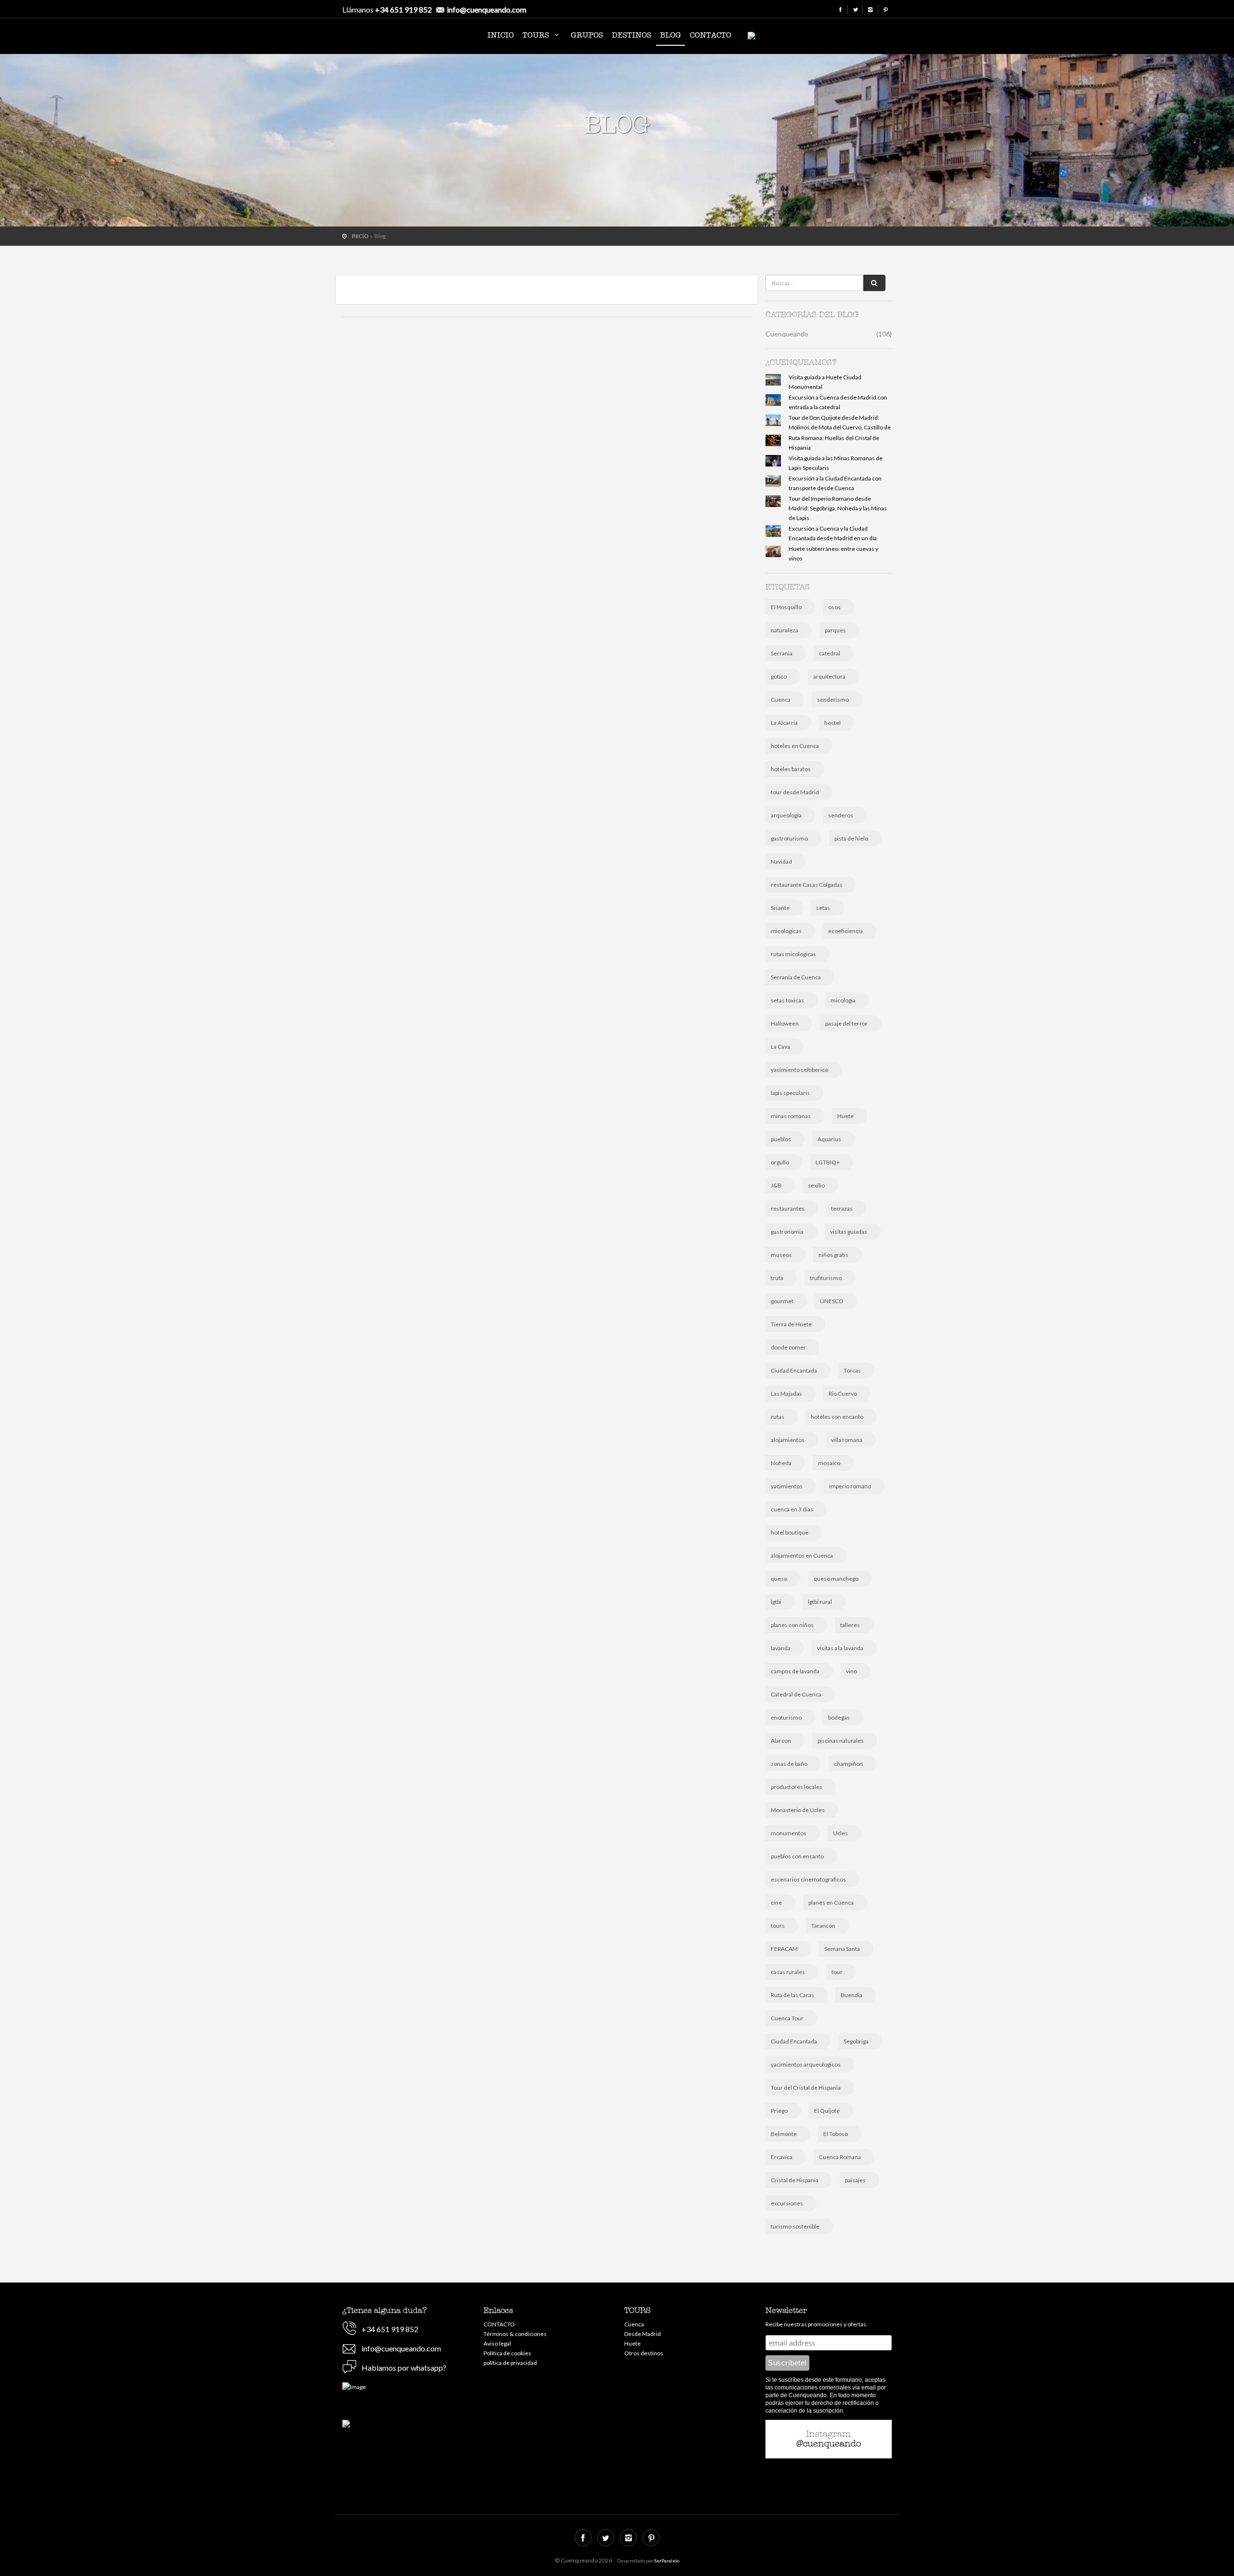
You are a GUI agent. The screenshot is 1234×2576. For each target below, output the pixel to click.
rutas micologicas (793, 954)
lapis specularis (790, 1093)
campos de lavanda (795, 1671)
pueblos (781, 1139)
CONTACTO (711, 35)
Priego (779, 2111)
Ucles (840, 1833)
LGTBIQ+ (828, 1162)
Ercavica (782, 2157)
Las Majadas (786, 1394)
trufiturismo (826, 1278)
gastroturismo (789, 838)
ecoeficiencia (845, 931)
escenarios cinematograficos (808, 1879)
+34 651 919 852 (403, 9)
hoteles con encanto (837, 1417)
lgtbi (776, 1602)
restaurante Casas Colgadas (807, 885)
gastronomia (787, 1232)
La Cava (780, 1047)
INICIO (501, 35)
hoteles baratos (791, 769)
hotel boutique (790, 1532)
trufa (777, 1278)
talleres (850, 1625)
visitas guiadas (849, 1232)
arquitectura (829, 676)
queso (779, 1579)
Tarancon (823, 1926)
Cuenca (781, 700)
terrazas (842, 1208)
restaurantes (788, 1208)
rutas (778, 1417)
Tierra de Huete (791, 1324)
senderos (841, 815)
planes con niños (792, 1625)
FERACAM (784, 1949)
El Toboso (836, 2134)
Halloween (785, 1023)
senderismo (833, 700)
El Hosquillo (786, 607)
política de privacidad (510, 2363)
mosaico (829, 1463)
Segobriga (856, 2041)
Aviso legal (497, 2343)
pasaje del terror (846, 1023)
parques (835, 630)
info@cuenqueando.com (487, 9)
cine (776, 1902)
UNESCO (832, 1301)
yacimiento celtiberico (799, 1070)
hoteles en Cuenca (795, 746)
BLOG (671, 35)
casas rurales (788, 1972)
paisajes (855, 2180)
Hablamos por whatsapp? (404, 2368)
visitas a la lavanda (840, 1648)
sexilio (816, 1185)
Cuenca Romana (840, 2157)
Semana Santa (842, 1949)
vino (852, 1671)
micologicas (786, 931)
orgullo (780, 1162)
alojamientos (788, 1440)
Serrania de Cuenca (796, 977)
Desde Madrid (643, 2334)
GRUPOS (587, 35)
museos (781, 1255)
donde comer (788, 1347)
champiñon (848, 1764)
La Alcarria (784, 723)
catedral (830, 653)
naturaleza (785, 630)
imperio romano (850, 1486)
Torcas (852, 1370)
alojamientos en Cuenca (802, 1555)
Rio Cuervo (843, 1394)
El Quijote (827, 2111)
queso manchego (836, 1579)
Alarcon (781, 1741)
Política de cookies (507, 2353)
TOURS (537, 35)
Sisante (780, 908)
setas (823, 908)
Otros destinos (644, 2353)
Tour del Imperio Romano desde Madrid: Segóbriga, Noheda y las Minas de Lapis (838, 508)
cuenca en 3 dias (792, 1509)
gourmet (782, 1301)
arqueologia (786, 815)
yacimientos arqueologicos (806, 2064)
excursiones (787, 2203)
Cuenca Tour (787, 2018)
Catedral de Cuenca (796, 1694)
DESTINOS (631, 35)
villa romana (847, 1440)
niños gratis (833, 1255)
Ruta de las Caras (792, 1995)
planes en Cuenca (831, 1902)
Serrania (782, 653)
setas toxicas (787, 1000)
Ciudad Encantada (794, 1370)
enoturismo (786, 1717)
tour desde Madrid (795, 792)
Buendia (852, 1995)
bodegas (839, 1717)
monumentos (789, 1833)
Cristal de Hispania (795, 2180)
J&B (776, 1185)
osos (834, 607)
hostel (832, 723)
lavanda (781, 1648)
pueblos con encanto (797, 1856)
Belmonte (784, 2134)
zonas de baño (789, 1764)
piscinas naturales (841, 1741)
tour (837, 1972)
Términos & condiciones (515, 2334)
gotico (779, 676)
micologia (843, 1000)
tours (778, 1926)
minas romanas (791, 1116)
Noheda (781, 1463)
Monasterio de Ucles (798, 1810)
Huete (845, 1116)
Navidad (781, 861)
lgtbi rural (820, 1602)
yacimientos (787, 1486)
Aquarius (829, 1139)
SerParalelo (667, 2561)
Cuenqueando (398, 37)
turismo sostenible (795, 2226)
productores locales (797, 1787)
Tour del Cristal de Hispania (806, 2088)
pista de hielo (851, 838)
